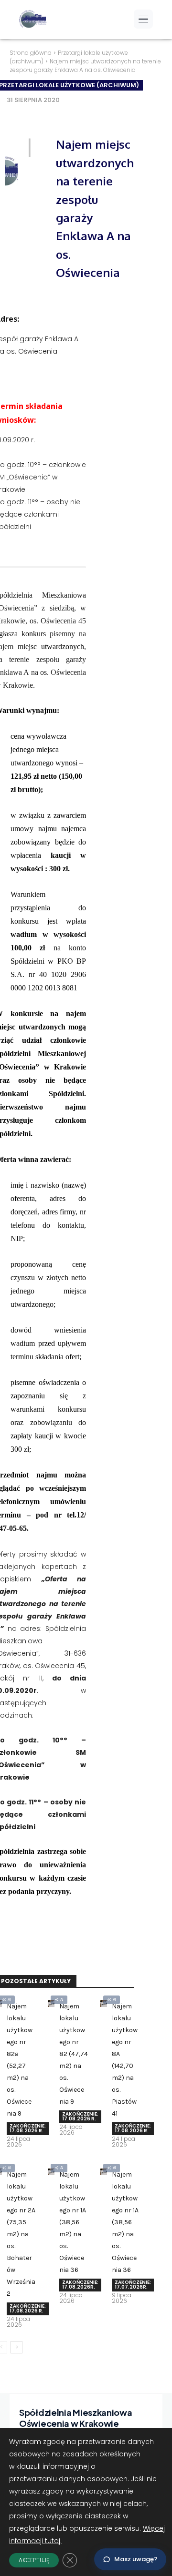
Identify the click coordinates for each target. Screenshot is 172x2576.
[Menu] (143, 19)
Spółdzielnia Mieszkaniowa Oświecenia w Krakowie (76, 2418)
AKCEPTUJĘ (34, 2560)
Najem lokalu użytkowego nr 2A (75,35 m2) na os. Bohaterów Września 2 (21, 2234)
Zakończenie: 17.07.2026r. (133, 2285)
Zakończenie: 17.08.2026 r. (28, 2128)
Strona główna (31, 53)
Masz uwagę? (136, 2559)
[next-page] (16, 2347)
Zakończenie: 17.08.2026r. (80, 2285)
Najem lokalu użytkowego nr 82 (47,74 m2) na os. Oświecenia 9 (74, 2054)
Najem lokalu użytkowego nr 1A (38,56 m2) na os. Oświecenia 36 (73, 2222)
